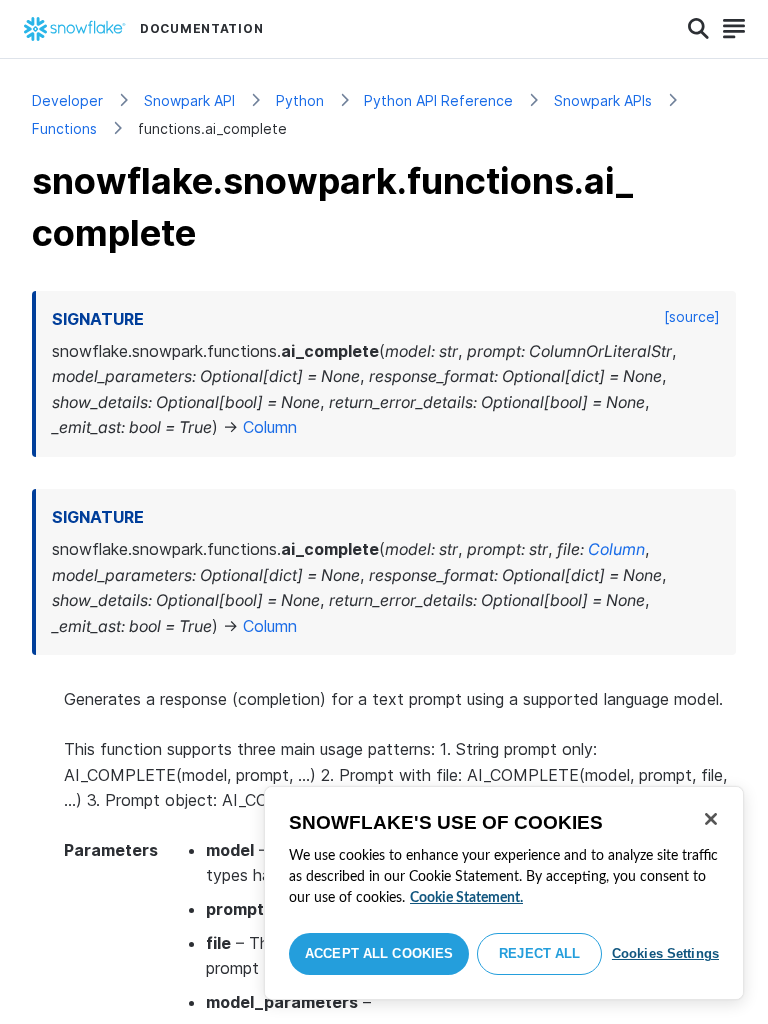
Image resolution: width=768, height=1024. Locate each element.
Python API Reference (438, 100)
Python (300, 100)
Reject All (539, 953)
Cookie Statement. (466, 898)
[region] (504, 893)
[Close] (711, 819)
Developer (67, 100)
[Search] (698, 29)
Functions (64, 128)
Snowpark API (189, 100)
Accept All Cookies (379, 953)
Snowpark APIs (603, 100)
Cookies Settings (665, 953)
